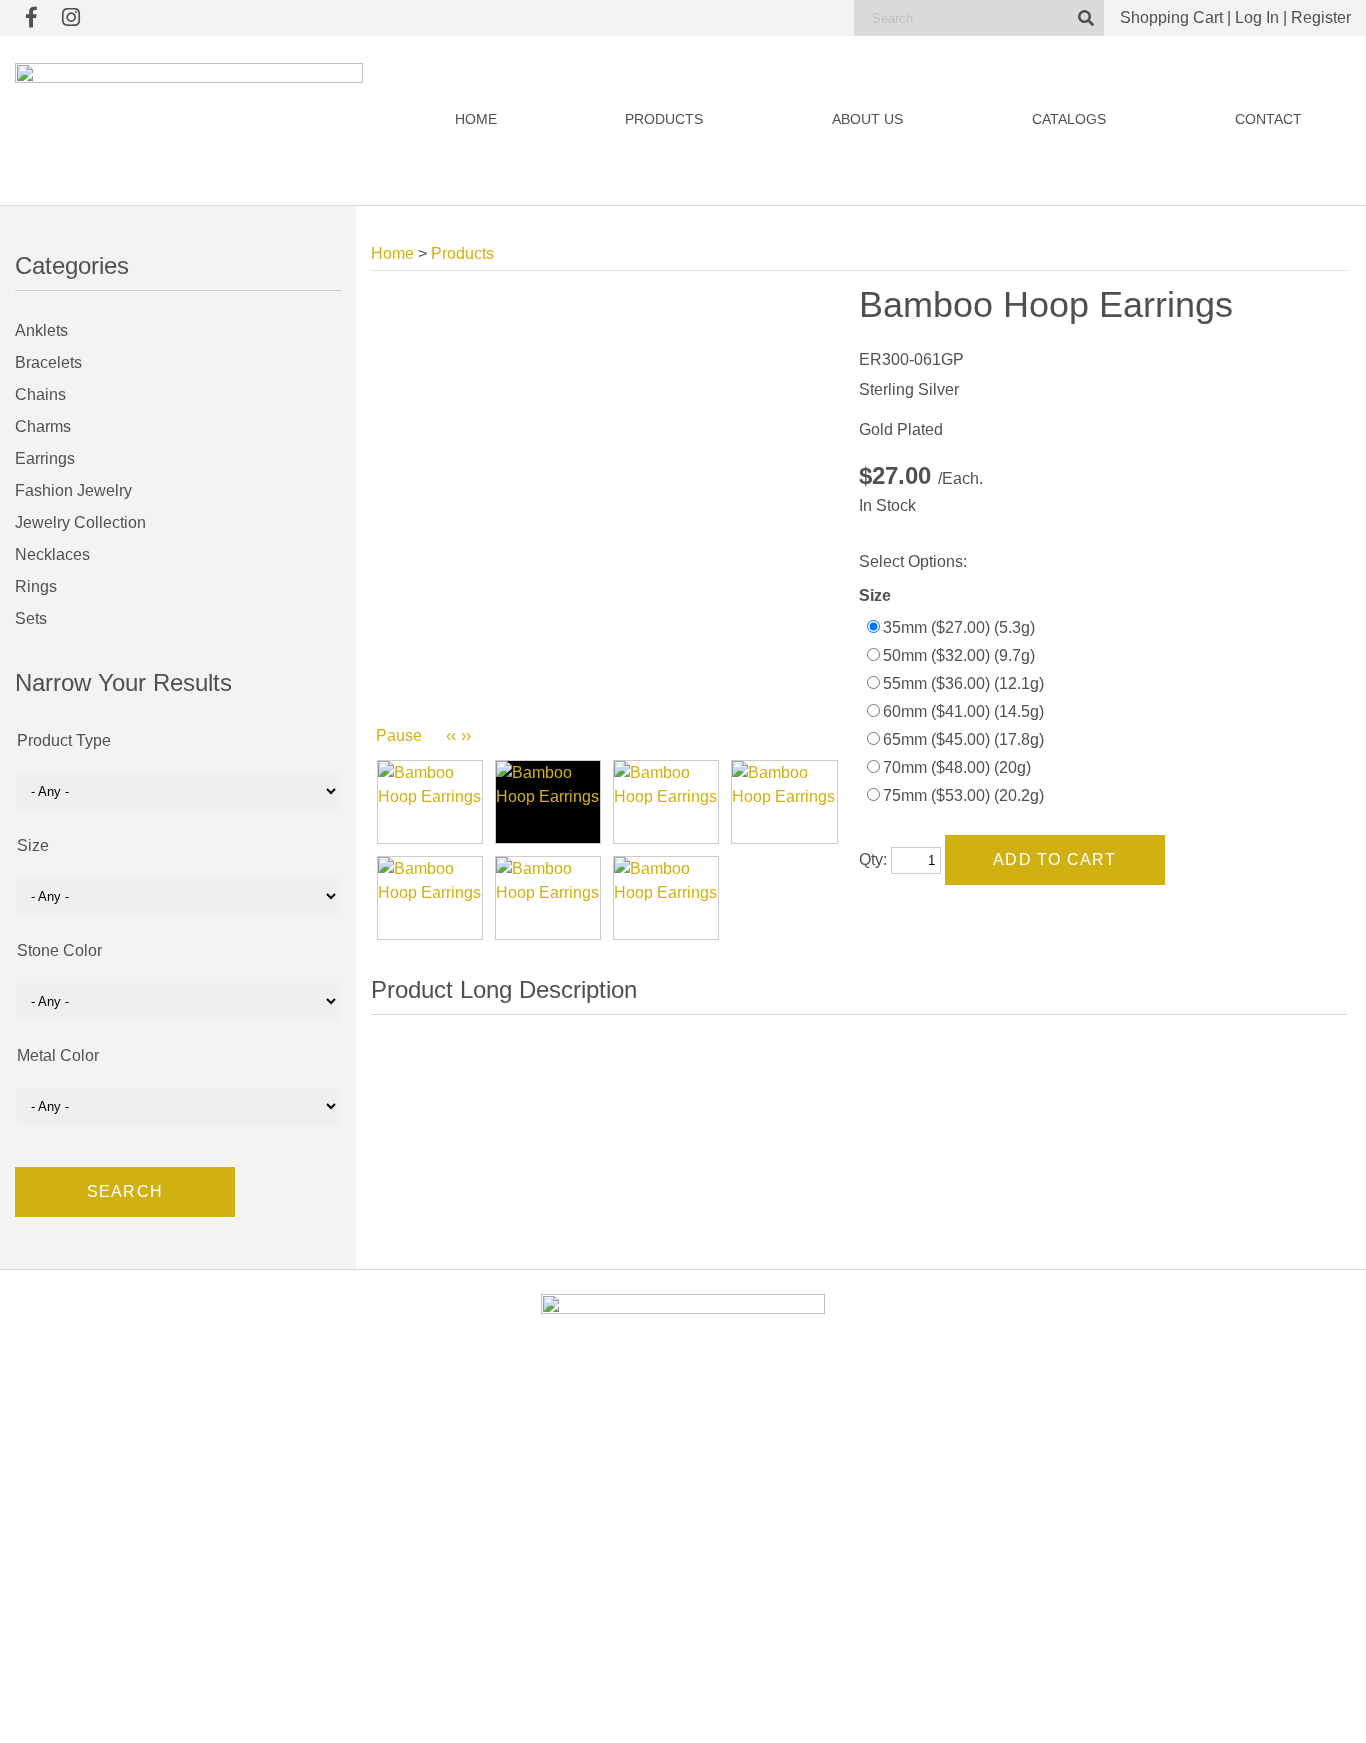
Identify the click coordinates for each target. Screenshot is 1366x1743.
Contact (1268, 119)
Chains (40, 394)
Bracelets (48, 362)
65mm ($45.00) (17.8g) (963, 739)
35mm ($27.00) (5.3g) (959, 627)
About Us (867, 119)
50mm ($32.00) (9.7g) (959, 655)
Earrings (45, 458)
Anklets (41, 330)
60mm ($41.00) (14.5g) (963, 711)
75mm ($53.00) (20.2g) (963, 795)
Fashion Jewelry (73, 490)
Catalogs (1069, 119)
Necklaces (52, 554)
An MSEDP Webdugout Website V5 (797, 1707)
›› (466, 735)
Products (664, 119)
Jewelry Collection (80, 522)
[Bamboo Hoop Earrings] (430, 802)
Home (476, 119)
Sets (31, 618)
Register (1321, 17)
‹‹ (451, 735)
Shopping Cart (1171, 17)
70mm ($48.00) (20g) (957, 767)
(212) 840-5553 (1112, 1548)
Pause (399, 735)
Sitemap (914, 1707)
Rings (36, 586)
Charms (43, 426)
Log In (1257, 17)
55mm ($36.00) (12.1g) (963, 683)
